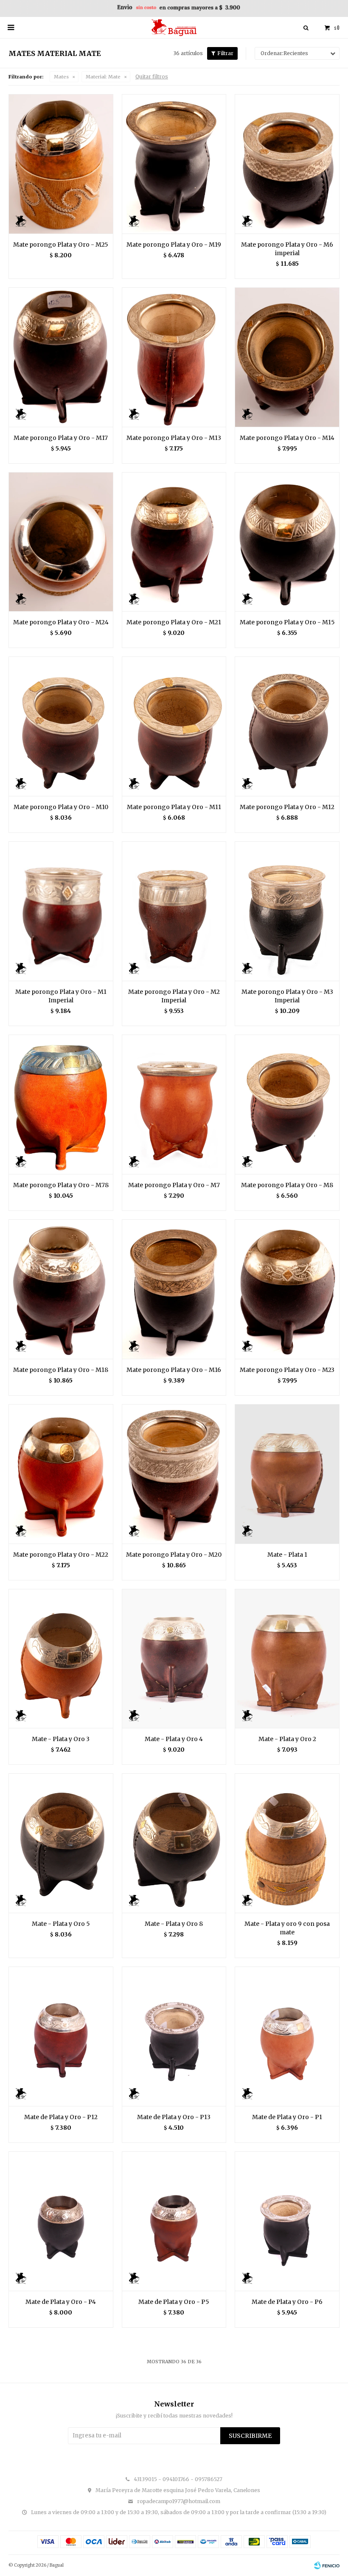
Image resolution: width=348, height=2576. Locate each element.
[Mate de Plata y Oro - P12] (61, 2036)
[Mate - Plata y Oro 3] (61, 1659)
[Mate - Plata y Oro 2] (287, 1659)
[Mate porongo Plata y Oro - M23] (287, 1289)
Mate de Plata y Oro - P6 (287, 2302)
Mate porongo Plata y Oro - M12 (287, 807)
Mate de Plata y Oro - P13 (174, 2117)
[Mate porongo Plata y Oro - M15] (287, 542)
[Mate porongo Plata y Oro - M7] (174, 1104)
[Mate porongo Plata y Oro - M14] (287, 357)
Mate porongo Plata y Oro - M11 (174, 807)
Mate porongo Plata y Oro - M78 (61, 1185)
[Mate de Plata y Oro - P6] (287, 2221)
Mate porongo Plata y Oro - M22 (61, 1555)
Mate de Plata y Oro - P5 (174, 2302)
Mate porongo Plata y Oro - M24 (61, 622)
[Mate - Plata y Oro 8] (174, 1843)
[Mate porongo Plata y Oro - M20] (174, 1474)
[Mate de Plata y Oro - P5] (174, 2221)
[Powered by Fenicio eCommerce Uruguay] (327, 2565)
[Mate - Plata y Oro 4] (174, 1659)
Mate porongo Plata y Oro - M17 (61, 438)
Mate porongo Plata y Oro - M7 (174, 1185)
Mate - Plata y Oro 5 (61, 1924)
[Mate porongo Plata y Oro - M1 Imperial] (61, 911)
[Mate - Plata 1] (287, 1474)
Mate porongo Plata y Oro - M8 (287, 1185)
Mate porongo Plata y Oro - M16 (174, 1370)
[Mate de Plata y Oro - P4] (61, 2221)
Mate (103, 77)
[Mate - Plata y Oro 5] (61, 1843)
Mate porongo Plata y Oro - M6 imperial (287, 249)
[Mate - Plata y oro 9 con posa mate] (287, 1843)
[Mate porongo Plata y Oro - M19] (174, 164)
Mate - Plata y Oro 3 (61, 1739)
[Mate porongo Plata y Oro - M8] (287, 1104)
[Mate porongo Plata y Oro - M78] (61, 1104)
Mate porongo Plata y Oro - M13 (174, 438)
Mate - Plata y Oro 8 (174, 1924)
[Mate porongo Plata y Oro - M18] (61, 1289)
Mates (61, 77)
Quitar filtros (152, 77)
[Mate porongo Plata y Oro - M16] (174, 1289)
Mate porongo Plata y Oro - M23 (287, 1370)
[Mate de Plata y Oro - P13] (174, 2036)
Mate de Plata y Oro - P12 (61, 2117)
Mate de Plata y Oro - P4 (61, 2302)
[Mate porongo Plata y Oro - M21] (174, 542)
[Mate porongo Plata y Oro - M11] (174, 726)
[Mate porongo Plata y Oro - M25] (61, 164)
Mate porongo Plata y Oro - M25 (61, 245)
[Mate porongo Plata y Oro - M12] (287, 726)
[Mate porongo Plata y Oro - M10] (61, 726)
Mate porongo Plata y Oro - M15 (287, 622)
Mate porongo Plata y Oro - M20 (174, 1555)
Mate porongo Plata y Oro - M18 (61, 1370)
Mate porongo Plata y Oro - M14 (287, 438)
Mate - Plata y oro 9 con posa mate (287, 1928)
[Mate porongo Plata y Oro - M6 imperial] (287, 164)
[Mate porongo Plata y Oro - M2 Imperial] (174, 911)
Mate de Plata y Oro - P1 (287, 2117)
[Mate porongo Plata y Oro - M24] (61, 542)
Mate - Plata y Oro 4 (174, 1739)
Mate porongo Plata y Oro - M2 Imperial (174, 996)
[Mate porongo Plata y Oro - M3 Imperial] (287, 911)
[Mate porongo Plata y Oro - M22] (61, 1474)
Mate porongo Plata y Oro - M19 (174, 245)
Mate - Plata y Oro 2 (287, 1739)
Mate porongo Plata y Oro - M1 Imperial (61, 996)
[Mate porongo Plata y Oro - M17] (61, 357)
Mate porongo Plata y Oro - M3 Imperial (287, 996)
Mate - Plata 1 (287, 1555)
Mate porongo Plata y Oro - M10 (61, 807)
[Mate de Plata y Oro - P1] (287, 2036)
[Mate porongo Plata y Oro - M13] (174, 357)
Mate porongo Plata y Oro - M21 (174, 622)
